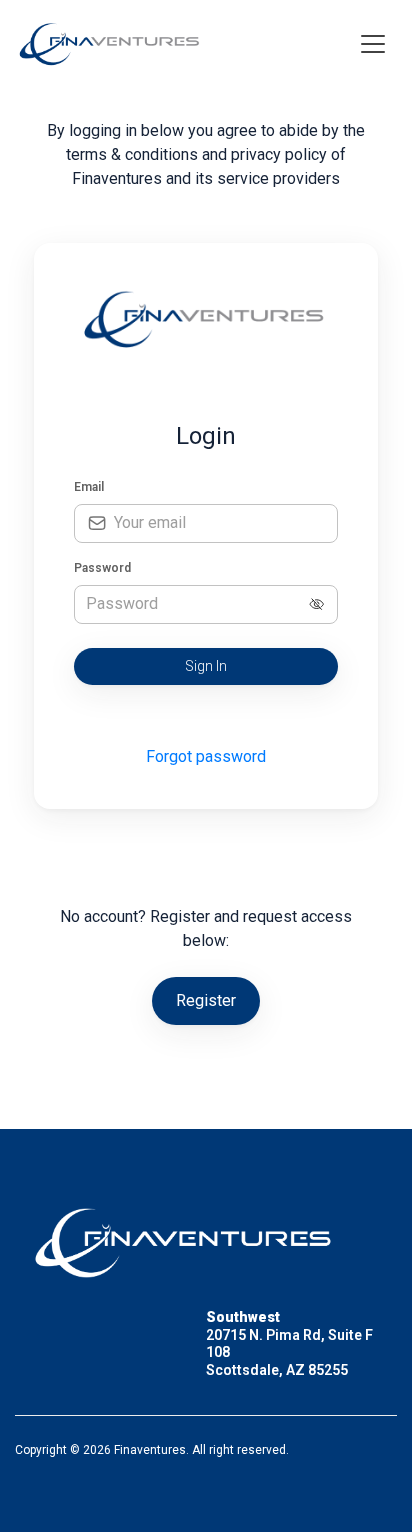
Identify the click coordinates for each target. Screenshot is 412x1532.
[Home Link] (111, 43)
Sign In (206, 666)
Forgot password (206, 756)
